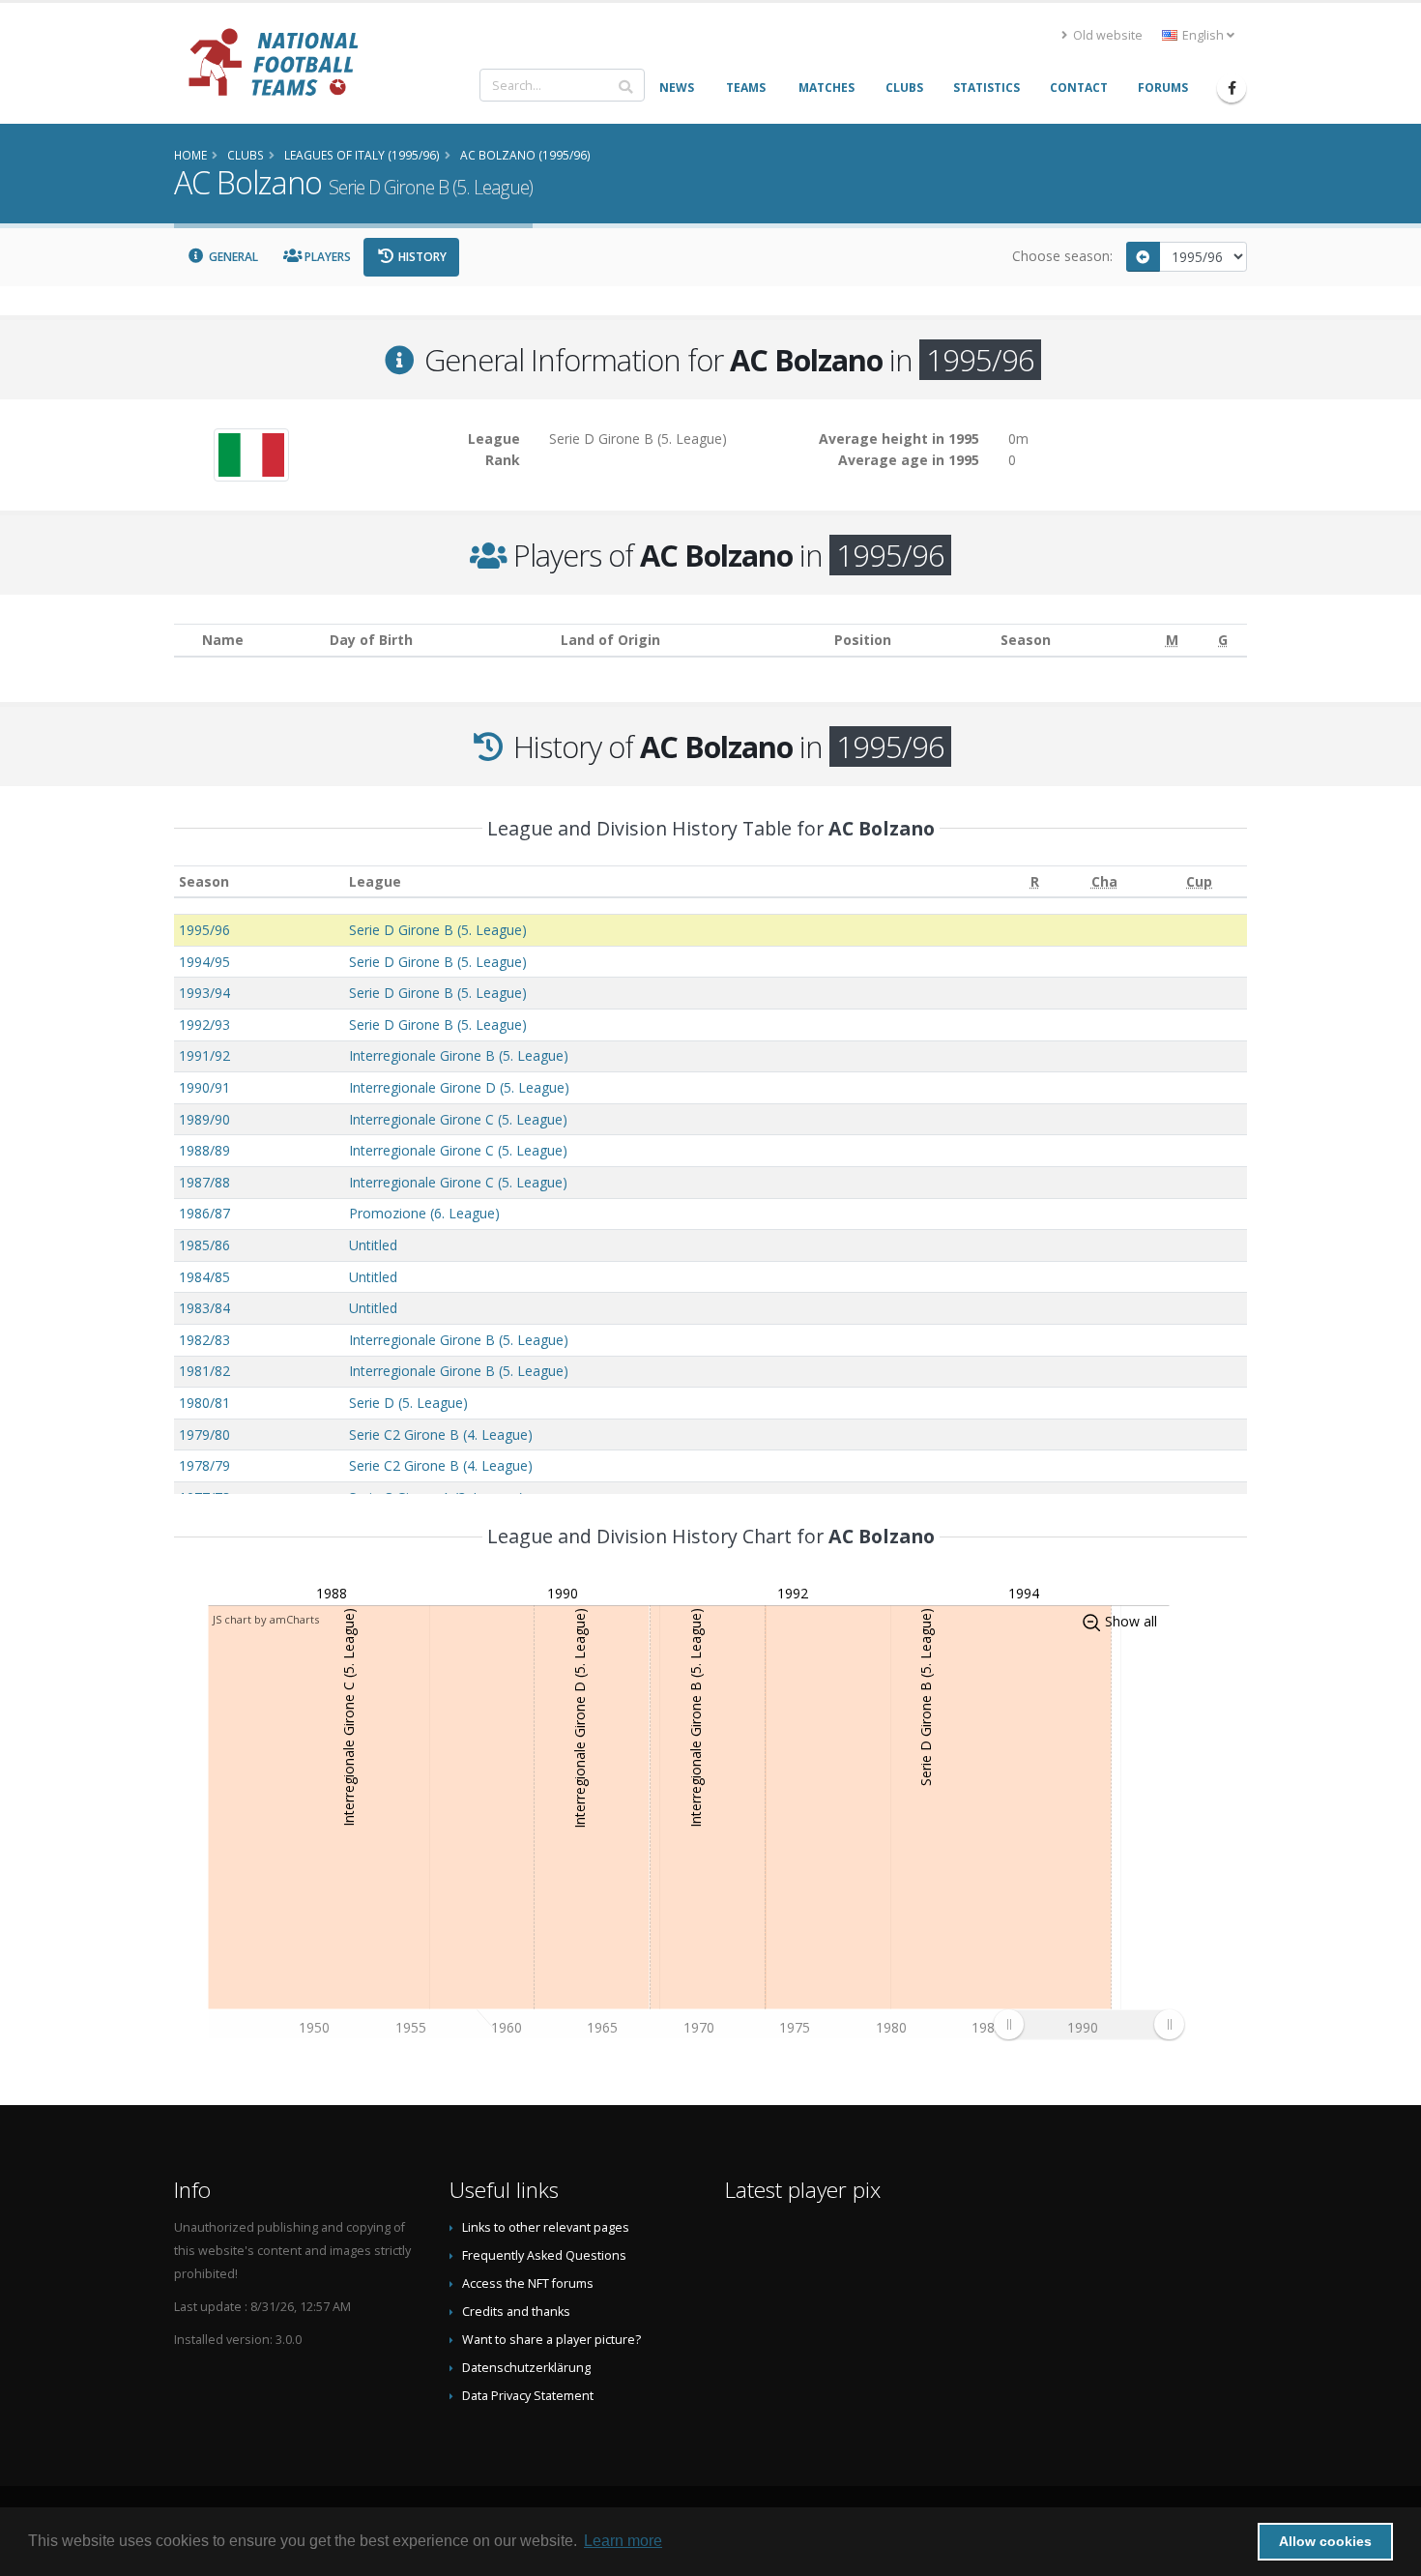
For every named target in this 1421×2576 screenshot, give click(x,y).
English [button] (1203, 35)
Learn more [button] (623, 2541)
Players (326, 257)
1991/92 (204, 1055)
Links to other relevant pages (546, 2227)
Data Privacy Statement (528, 2396)
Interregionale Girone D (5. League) (459, 1087)
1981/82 (204, 1371)
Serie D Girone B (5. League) (438, 930)
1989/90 (204, 1119)
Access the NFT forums (528, 2283)
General (232, 257)
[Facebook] (1232, 88)
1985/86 (204, 1245)
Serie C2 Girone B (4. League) (441, 1434)
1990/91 (204, 1087)
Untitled (373, 1245)
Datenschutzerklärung (526, 2368)
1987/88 (204, 1182)
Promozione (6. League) (424, 1213)
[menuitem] (1088, 2024)
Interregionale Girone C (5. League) (458, 1119)
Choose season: (1062, 256)
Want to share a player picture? (551, 2340)
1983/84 (204, 1308)
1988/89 (204, 1150)
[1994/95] (1144, 257)
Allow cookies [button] (1325, 2541)
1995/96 (204, 930)
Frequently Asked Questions (544, 2255)
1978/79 (204, 1465)
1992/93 (204, 1025)
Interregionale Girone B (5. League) (459, 1055)
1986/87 (204, 1213)
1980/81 (204, 1403)
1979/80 (204, 1434)
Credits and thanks (516, 2312)
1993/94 (204, 993)
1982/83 (204, 1340)
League (375, 881)
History (421, 257)
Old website (1106, 35)
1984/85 (204, 1277)
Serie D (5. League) (408, 1403)
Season (204, 881)
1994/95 (204, 962)
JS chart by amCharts (266, 1619)
